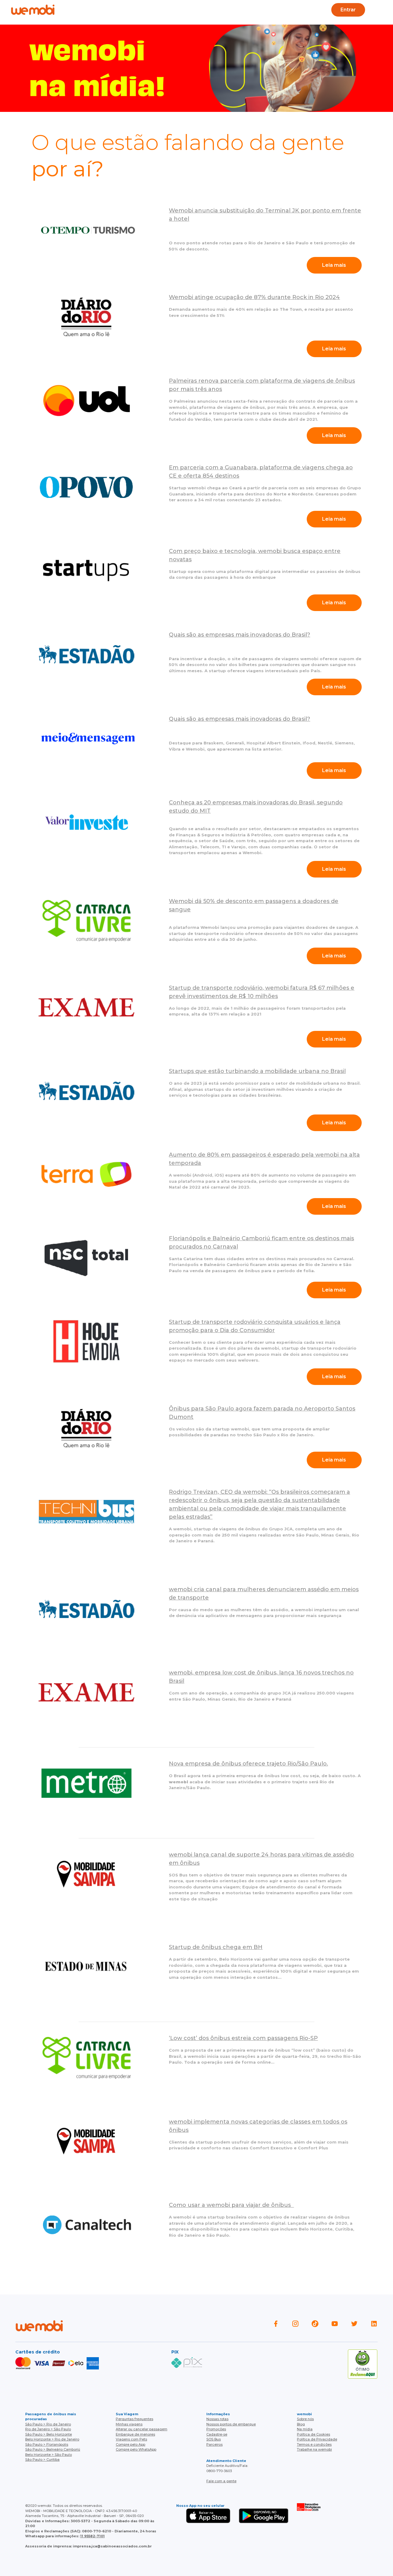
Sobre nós (305, 2419)
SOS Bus (214, 2439)
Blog (142, 10)
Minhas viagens (129, 2424)
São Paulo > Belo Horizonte (49, 2434)
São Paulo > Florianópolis (47, 2444)
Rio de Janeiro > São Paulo (48, 2429)
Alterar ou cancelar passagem (142, 2429)
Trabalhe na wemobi (314, 2449)
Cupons (287, 10)
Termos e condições (314, 2444)
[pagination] (383, 10)
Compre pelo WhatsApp (136, 2449)
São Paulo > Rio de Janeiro (48, 2424)
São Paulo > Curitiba (42, 2460)
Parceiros (214, 2444)
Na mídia (305, 2429)
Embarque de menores (135, 2434)
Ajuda (116, 10)
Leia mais (334, 265)
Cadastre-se (217, 2434)
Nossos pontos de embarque (231, 2424)
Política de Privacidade (317, 2439)
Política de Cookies (313, 2434)
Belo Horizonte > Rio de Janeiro (52, 2439)
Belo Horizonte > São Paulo (49, 2455)
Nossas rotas (217, 2419)
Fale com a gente (221, 2481)
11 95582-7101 (92, 2536)
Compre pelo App (130, 2444)
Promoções (216, 2429)
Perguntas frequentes (134, 2419)
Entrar (348, 10)
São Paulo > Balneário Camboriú (53, 2449)
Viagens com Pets (131, 2439)
